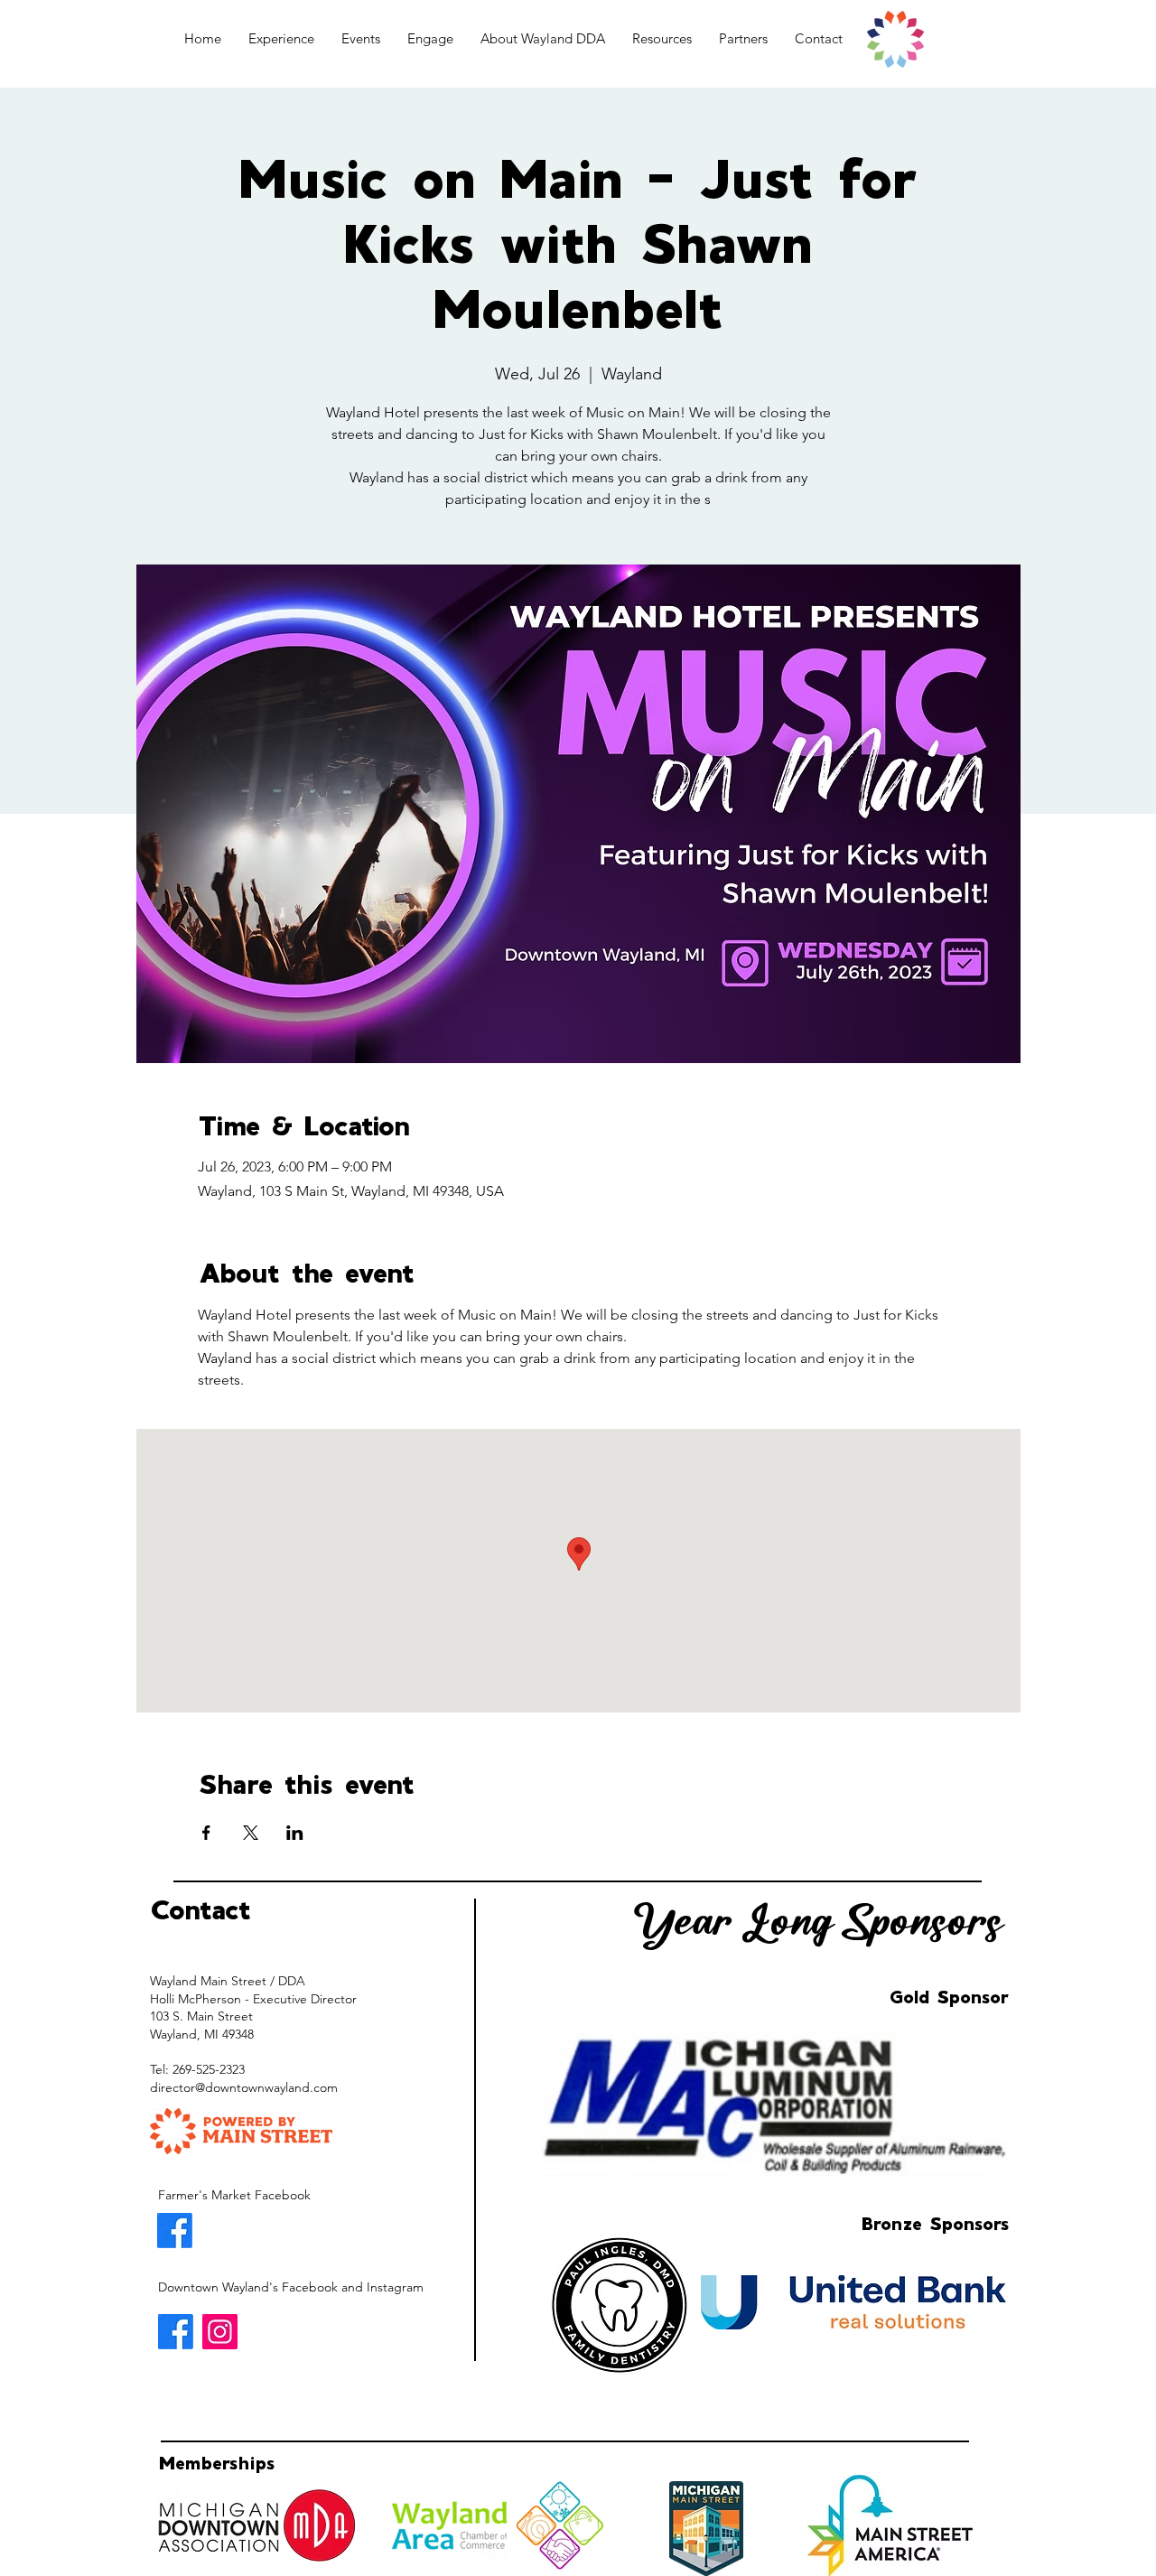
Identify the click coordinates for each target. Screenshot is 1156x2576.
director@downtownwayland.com (244, 2087)
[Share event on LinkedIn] (295, 1833)
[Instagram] (220, 2332)
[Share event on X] (251, 1833)
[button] (281, 38)
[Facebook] (175, 2231)
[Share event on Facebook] (206, 1833)
